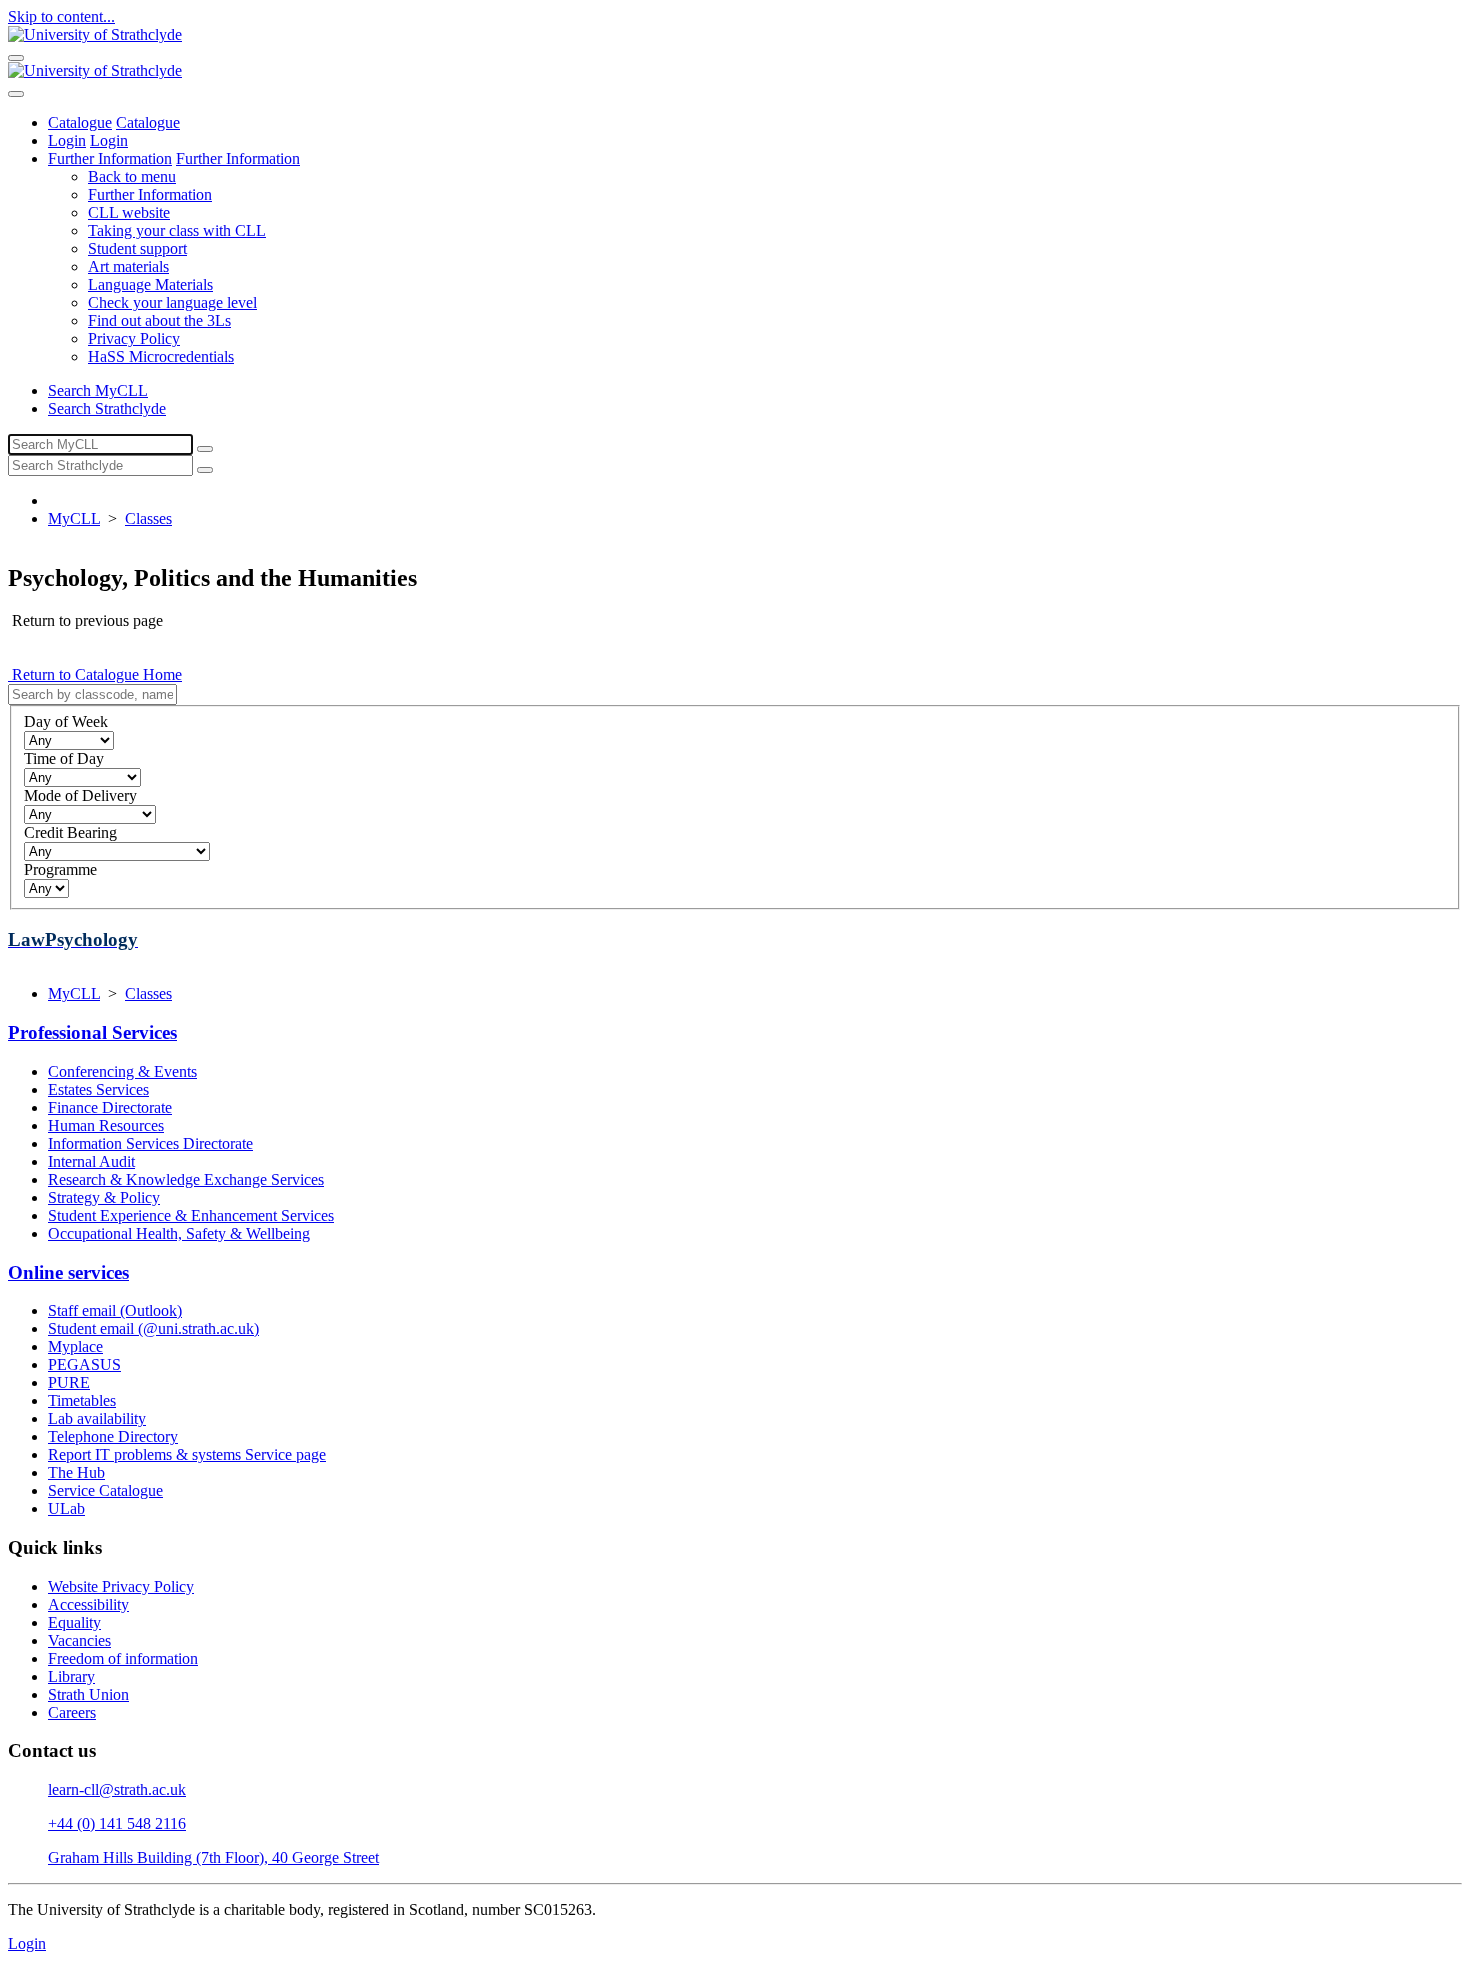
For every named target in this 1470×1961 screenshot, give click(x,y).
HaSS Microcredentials (161, 356)
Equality (74, 1622)
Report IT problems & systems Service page (187, 1454)
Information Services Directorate (150, 1143)
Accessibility (88, 1604)
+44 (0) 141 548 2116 (117, 1823)
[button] (775, 177)
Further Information (110, 158)
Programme (60, 869)
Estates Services (98, 1089)
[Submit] (205, 449)
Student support (137, 248)
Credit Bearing (70, 832)
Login (67, 140)
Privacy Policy (134, 338)
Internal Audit (91, 1161)
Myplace (75, 1346)
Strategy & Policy (104, 1197)
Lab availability (97, 1418)
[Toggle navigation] (16, 58)
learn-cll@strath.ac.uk (117, 1789)
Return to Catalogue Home (95, 674)
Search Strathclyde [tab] (107, 408)
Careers (72, 1712)
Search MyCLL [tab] (98, 390)
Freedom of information (123, 1658)
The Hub (76, 1472)
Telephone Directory (113, 1436)
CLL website (129, 212)
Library (71, 1676)
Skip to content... (61, 16)
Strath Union (88, 1694)
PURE (69, 1382)
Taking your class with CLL (177, 230)
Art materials (128, 266)
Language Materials (150, 284)
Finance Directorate (110, 1107)
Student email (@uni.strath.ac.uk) (153, 1328)
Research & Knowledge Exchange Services (186, 1179)
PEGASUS (84, 1364)
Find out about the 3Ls (159, 320)
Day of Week (66, 721)
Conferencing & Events (122, 1071)
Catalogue (80, 122)
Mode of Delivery (80, 795)
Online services (68, 1272)
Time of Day (64, 758)
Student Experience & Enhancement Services (191, 1215)
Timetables (82, 1400)
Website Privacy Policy (121, 1586)
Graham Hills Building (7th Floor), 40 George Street (213, 1857)
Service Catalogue (105, 1490)
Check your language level (172, 302)
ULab (66, 1508)
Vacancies (79, 1640)
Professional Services (92, 1032)
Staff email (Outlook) (115, 1310)
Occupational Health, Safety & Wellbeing (179, 1233)
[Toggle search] (16, 94)
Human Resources (106, 1125)
